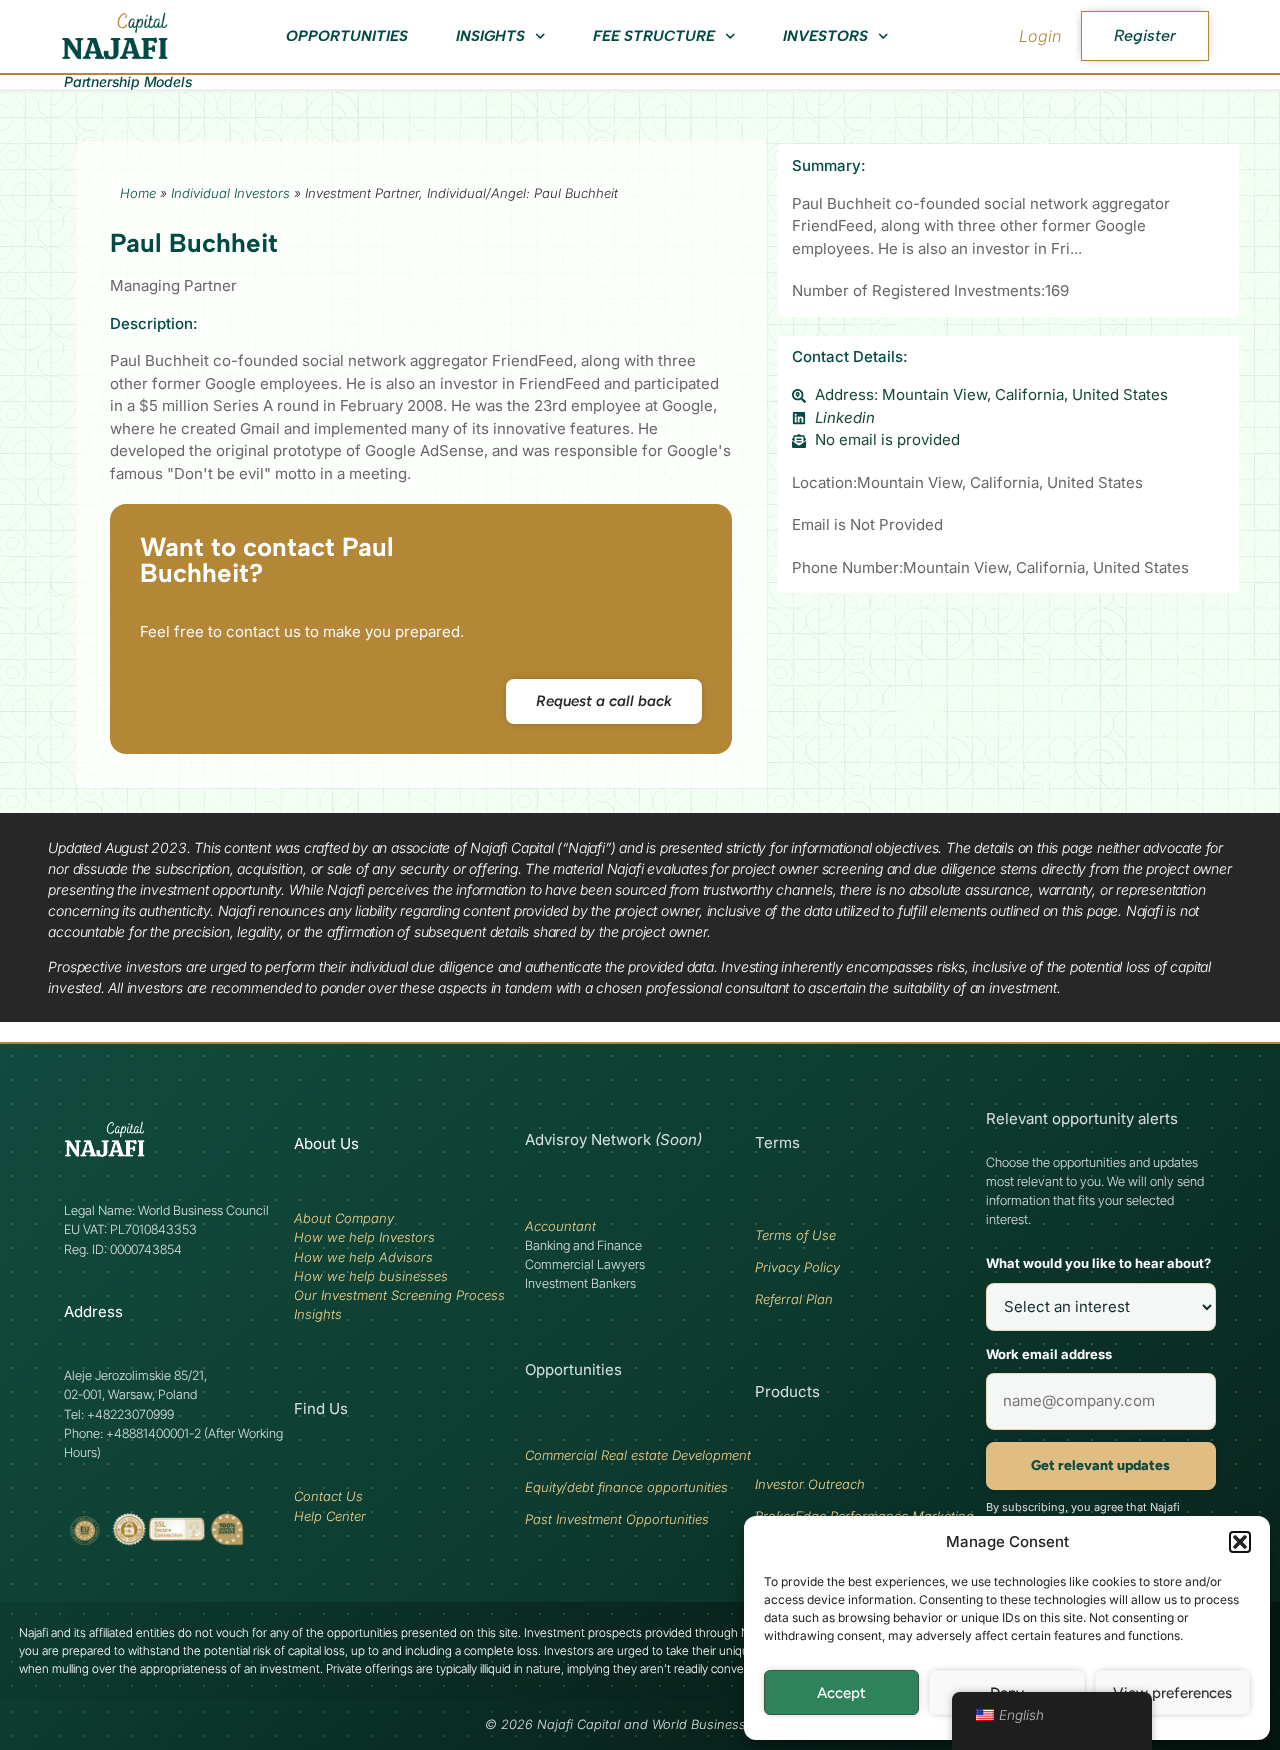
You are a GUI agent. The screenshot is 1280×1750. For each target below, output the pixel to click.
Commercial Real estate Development (638, 1455)
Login (1040, 36)
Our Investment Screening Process (399, 1295)
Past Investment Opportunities (617, 1519)
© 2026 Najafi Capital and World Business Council (640, 1724)
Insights (490, 36)
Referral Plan (794, 1299)
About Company (344, 1218)
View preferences (1172, 1693)
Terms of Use (795, 1235)
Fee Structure (654, 36)
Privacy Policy (797, 1267)
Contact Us (328, 1496)
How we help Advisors (363, 1257)
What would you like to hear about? (1098, 1263)
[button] (1240, 1542)
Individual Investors (230, 193)
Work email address (1049, 1354)
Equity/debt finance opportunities (626, 1487)
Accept (841, 1693)
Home (138, 193)
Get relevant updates (1100, 1465)
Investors (825, 36)
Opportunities (347, 36)
